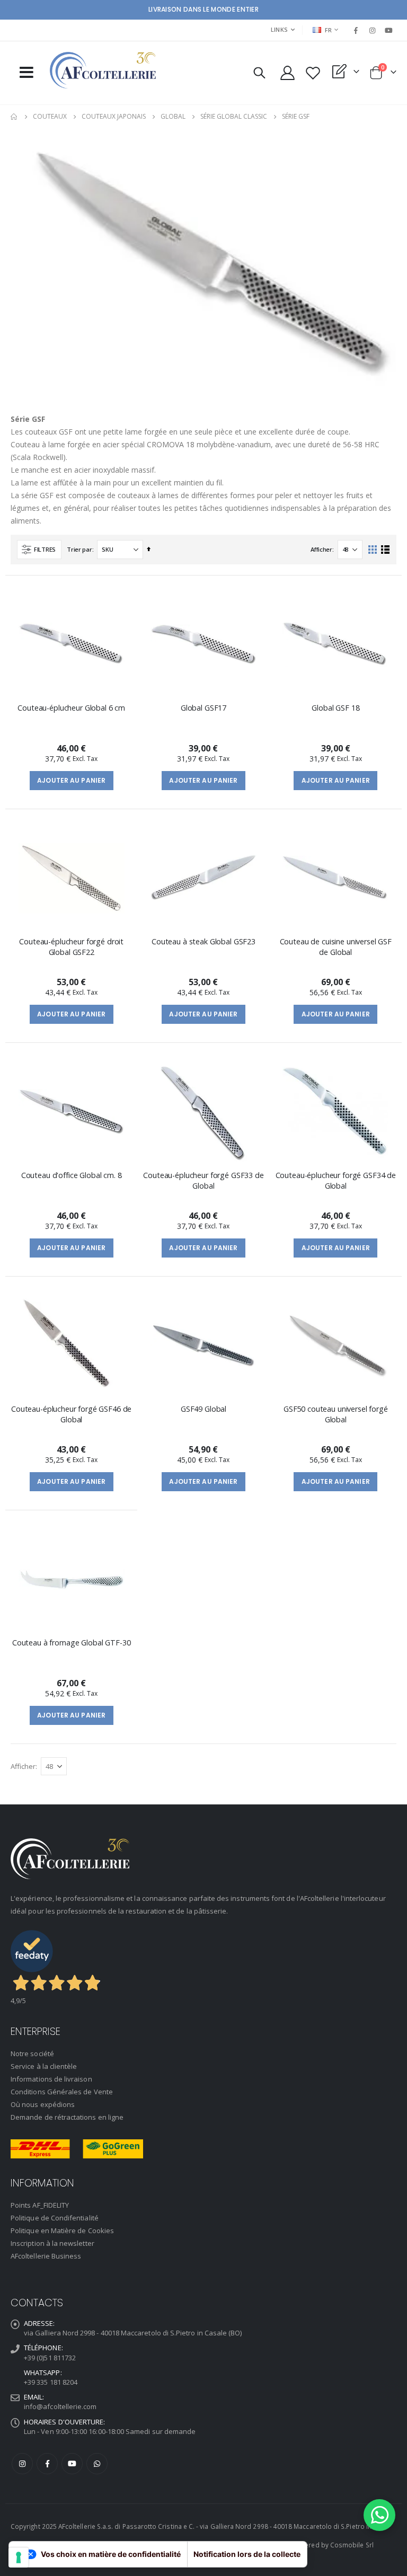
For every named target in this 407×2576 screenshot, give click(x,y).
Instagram (22, 2464)
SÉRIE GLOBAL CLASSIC (234, 117)
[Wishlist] (313, 73)
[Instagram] (373, 30)
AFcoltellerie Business (46, 2256)
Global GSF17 (203, 708)
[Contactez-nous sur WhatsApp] (379, 2515)
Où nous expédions (43, 2104)
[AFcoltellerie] (103, 70)
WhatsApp (97, 2464)
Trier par (79, 549)
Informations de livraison (51, 2079)
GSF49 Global (203, 1409)
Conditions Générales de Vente (62, 2092)
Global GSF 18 (335, 708)
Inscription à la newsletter (52, 2243)
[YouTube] (389, 30)
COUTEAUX (50, 117)
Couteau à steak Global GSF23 (203, 941)
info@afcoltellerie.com (60, 2406)
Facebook (47, 2464)
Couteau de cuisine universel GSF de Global (336, 946)
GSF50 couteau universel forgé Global (336, 1414)
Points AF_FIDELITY (40, 2205)
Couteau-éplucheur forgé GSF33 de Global (203, 1180)
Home (14, 117)
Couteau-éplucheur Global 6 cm (71, 708)
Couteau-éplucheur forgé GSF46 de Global (71, 1414)
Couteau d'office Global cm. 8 (72, 1175)
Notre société (32, 2053)
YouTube (72, 2464)
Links (279, 29)
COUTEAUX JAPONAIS (114, 117)
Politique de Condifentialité (55, 2218)
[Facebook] (356, 30)
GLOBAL (173, 117)
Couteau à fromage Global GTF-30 (72, 1643)
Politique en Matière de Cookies (62, 2230)
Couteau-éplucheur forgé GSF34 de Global (336, 1180)
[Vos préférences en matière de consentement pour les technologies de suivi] (19, 2557)
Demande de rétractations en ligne (67, 2117)
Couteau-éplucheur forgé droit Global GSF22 (71, 946)
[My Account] (287, 73)
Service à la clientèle (44, 2066)
